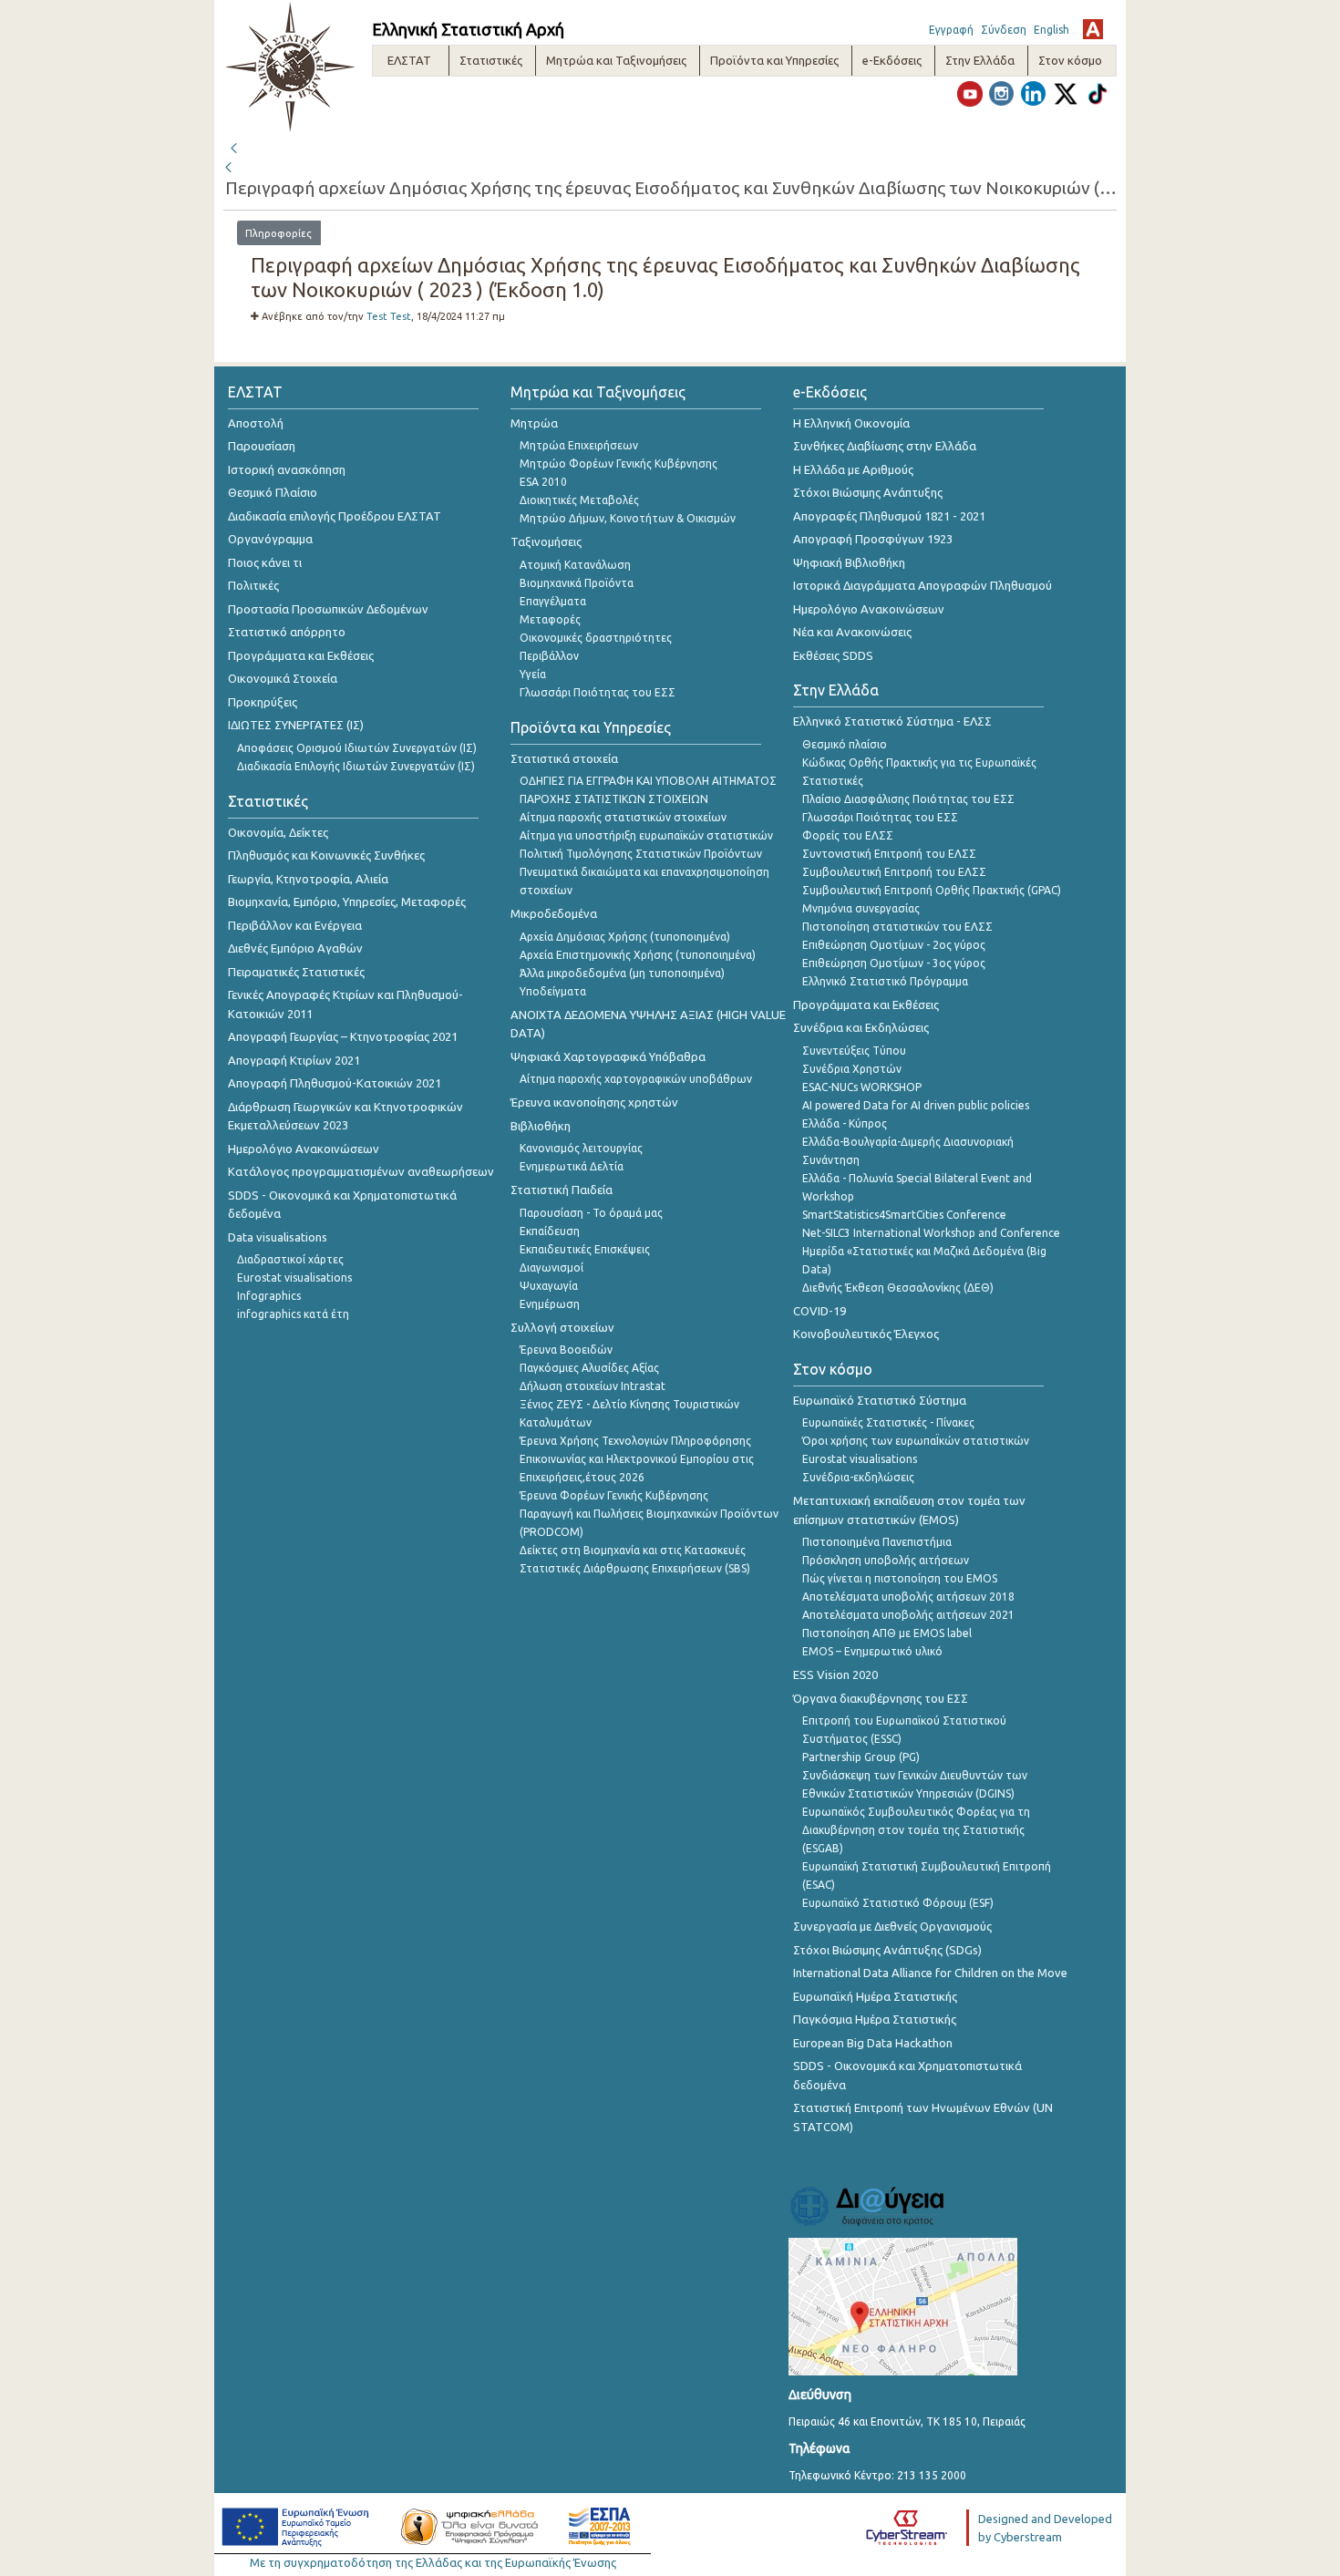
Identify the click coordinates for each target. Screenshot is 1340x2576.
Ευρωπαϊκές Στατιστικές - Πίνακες (888, 1422)
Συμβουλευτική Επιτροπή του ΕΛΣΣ (894, 872)
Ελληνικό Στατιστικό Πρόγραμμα (885, 981)
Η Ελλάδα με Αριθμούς (853, 469)
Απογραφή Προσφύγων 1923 (873, 539)
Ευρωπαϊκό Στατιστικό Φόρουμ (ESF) (898, 1903)
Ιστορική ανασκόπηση (287, 469)
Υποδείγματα (553, 991)
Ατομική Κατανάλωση (575, 565)
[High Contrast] (1093, 29)
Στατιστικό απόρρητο (287, 632)
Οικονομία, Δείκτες (278, 832)
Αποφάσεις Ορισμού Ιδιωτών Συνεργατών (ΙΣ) (357, 748)
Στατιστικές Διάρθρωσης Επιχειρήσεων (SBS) (635, 1568)
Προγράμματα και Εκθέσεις (301, 655)
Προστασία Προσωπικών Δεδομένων (328, 609)
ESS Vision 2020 (835, 1674)
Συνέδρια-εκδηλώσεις (858, 1477)
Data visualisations (278, 1237)
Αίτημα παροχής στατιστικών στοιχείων (623, 817)
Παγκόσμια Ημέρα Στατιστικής (875, 2019)
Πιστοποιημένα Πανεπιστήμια (877, 1542)
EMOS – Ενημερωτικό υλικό (872, 1651)
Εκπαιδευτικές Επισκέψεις (585, 1249)
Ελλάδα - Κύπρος (845, 1123)
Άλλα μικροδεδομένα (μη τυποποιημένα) (622, 973)
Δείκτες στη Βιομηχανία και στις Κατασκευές (633, 1550)
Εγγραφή (951, 30)
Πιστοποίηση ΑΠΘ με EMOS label (887, 1633)
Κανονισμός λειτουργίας (581, 1148)
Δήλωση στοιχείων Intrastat (593, 1386)
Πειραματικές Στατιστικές (296, 972)
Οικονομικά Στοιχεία (283, 678)
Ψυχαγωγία (549, 1286)
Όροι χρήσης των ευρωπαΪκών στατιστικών (916, 1441)
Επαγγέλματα (553, 601)
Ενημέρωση (550, 1304)
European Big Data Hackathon (873, 2043)
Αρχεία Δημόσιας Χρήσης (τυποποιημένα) (625, 937)
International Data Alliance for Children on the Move (930, 1973)
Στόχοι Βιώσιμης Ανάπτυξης (868, 492)
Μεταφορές (550, 619)
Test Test (389, 316)
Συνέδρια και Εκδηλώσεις (861, 1027)
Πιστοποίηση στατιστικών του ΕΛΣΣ (897, 927)
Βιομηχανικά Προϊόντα (577, 583)
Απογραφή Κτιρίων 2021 (294, 1060)
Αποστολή (256, 423)
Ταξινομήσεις (546, 541)
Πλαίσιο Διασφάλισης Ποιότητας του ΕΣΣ (908, 799)
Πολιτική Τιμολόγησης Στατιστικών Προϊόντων (641, 854)
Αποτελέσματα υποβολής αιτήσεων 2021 (908, 1615)
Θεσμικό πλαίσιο (845, 744)
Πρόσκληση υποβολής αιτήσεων (886, 1560)
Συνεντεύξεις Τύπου (854, 1051)
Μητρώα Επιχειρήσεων (579, 445)
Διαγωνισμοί (551, 1267)
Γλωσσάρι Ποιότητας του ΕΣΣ (598, 692)
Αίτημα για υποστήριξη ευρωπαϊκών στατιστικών (646, 835)
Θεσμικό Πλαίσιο (273, 492)
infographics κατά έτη (293, 1314)
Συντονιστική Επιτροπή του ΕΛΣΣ (889, 854)
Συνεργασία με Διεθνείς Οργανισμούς (892, 1926)
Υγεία (533, 674)
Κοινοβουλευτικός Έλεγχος (866, 1334)
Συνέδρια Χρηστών (852, 1069)
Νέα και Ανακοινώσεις (852, 632)
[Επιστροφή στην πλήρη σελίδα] (233, 146)
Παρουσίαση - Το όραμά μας (591, 1213)
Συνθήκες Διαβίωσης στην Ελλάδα (885, 446)
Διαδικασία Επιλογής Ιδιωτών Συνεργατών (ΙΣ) (356, 766)
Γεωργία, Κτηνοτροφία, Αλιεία (308, 879)
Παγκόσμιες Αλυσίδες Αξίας (589, 1368)
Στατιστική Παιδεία (562, 1190)
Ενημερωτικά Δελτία (572, 1166)
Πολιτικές (253, 585)
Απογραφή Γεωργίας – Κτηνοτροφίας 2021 (343, 1036)
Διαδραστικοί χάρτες (290, 1259)
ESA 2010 (543, 482)
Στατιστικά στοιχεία (564, 758)
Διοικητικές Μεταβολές (579, 500)
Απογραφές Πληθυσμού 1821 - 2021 (889, 516)
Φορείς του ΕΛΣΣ (848, 835)
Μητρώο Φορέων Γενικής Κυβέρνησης (618, 464)
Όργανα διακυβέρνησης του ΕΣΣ (881, 1698)
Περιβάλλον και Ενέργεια (295, 925)
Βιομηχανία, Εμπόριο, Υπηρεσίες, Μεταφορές (347, 902)
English (1051, 30)
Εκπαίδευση (550, 1231)
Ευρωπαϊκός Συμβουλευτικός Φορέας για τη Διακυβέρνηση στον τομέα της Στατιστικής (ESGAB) (916, 1830)
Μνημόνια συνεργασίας (861, 908)
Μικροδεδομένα (554, 913)
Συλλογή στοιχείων (562, 1327)
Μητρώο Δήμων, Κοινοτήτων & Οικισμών (628, 518)
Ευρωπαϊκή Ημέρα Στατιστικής (875, 1996)
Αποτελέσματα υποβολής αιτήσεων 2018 (908, 1597)
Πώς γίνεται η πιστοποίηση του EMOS (900, 1578)
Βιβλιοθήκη (541, 1126)
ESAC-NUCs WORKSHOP (862, 1087)
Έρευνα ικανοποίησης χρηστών (594, 1102)
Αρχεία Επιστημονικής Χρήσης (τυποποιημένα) (638, 955)
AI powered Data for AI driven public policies (916, 1105)
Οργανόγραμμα (270, 539)
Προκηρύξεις (263, 702)
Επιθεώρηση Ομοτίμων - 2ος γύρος (894, 945)
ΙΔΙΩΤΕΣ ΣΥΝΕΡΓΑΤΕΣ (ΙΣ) (296, 725)
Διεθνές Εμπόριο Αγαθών (295, 948)
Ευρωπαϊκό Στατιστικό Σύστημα (880, 1400)
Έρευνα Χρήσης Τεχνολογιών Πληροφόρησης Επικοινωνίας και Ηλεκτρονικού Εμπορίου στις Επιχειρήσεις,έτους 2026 (637, 1459)
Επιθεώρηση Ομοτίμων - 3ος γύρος (894, 963)
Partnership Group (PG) (861, 1757)
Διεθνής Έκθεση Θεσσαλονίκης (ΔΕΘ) (898, 1288)
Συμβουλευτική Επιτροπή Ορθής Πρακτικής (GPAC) (932, 890)
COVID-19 (819, 1311)
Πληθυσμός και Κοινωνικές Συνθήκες (326, 855)
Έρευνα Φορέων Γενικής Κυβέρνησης (614, 1495)
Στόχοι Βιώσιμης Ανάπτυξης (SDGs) (887, 1950)
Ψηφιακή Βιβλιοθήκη (849, 562)
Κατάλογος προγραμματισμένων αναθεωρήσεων (361, 1171)
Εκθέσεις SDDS (833, 655)
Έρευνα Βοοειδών (566, 1350)
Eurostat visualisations (294, 1278)
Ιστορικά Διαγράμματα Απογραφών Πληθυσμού (923, 585)
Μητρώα (534, 423)
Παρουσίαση (262, 446)
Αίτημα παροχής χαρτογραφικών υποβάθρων (636, 1079)
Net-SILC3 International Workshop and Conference (931, 1233)
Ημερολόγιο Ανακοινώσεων (304, 1149)
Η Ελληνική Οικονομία (851, 423)
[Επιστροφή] (230, 168)
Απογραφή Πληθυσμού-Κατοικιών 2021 (335, 1083)
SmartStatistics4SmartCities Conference (904, 1215)
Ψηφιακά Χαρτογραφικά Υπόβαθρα (608, 1056)
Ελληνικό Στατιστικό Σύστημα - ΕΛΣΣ (892, 721)
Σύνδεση (1004, 30)
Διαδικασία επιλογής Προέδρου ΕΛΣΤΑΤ (335, 516)
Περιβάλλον (549, 656)
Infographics (269, 1296)
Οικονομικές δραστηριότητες (596, 638)
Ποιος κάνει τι (265, 562)
